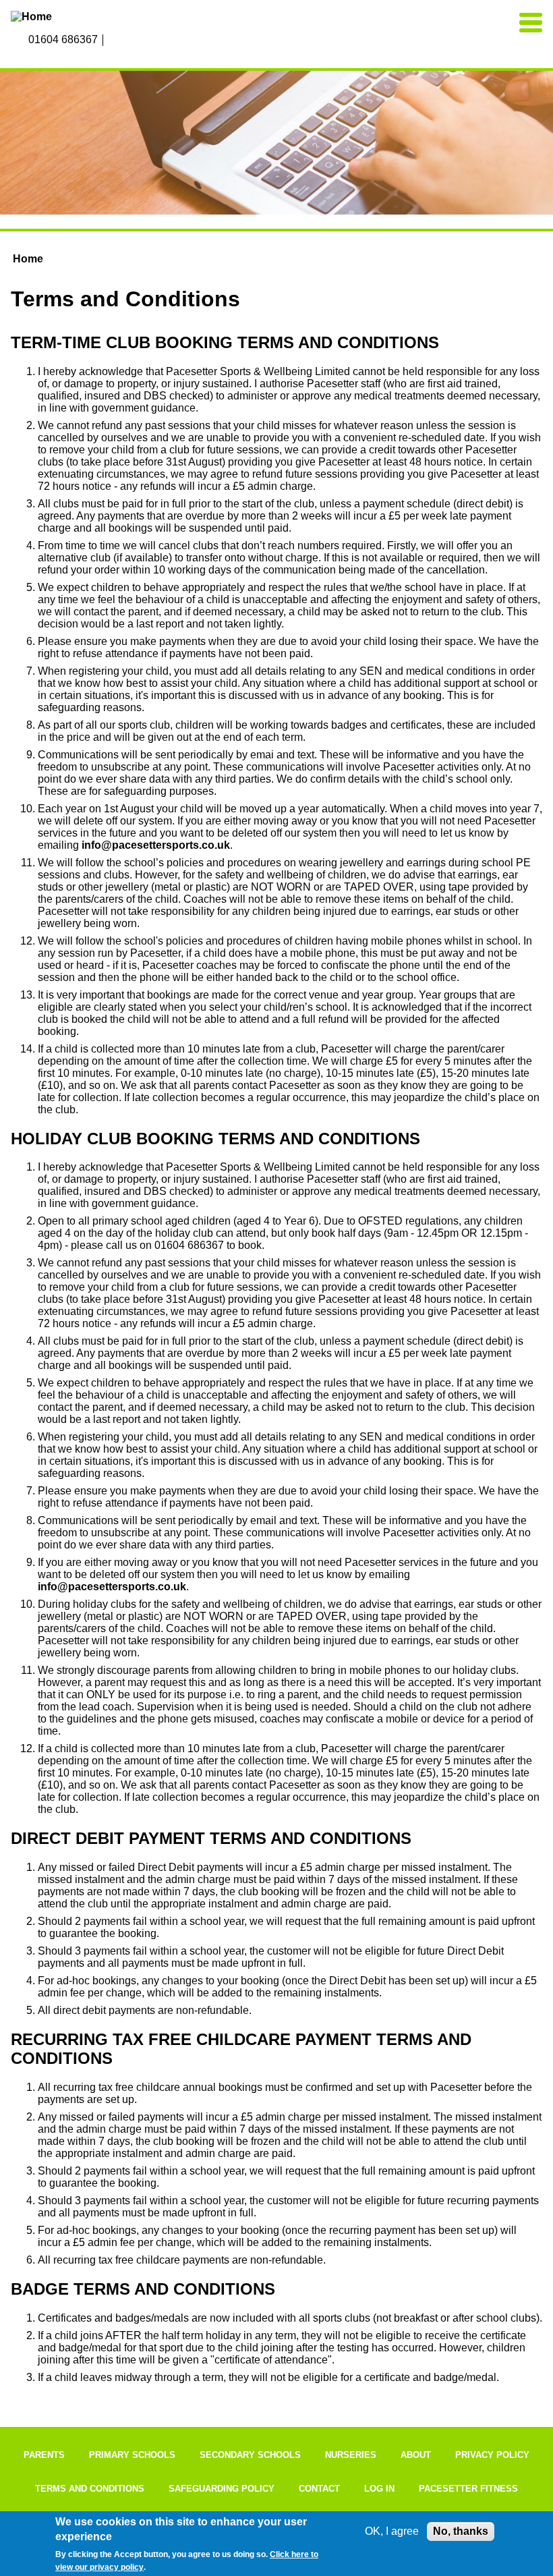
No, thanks (461, 2531)
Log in (379, 2489)
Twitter (144, 40)
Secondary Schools (250, 2455)
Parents (44, 2455)
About (416, 2455)
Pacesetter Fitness (468, 2489)
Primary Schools (132, 2455)
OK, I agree (392, 2531)
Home (28, 259)
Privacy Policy (492, 2455)
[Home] (95, 17)
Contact (319, 2489)
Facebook (115, 40)
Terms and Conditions (90, 2489)
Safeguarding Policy (222, 2489)
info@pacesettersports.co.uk (156, 845)
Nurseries (351, 2455)
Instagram (129, 40)
